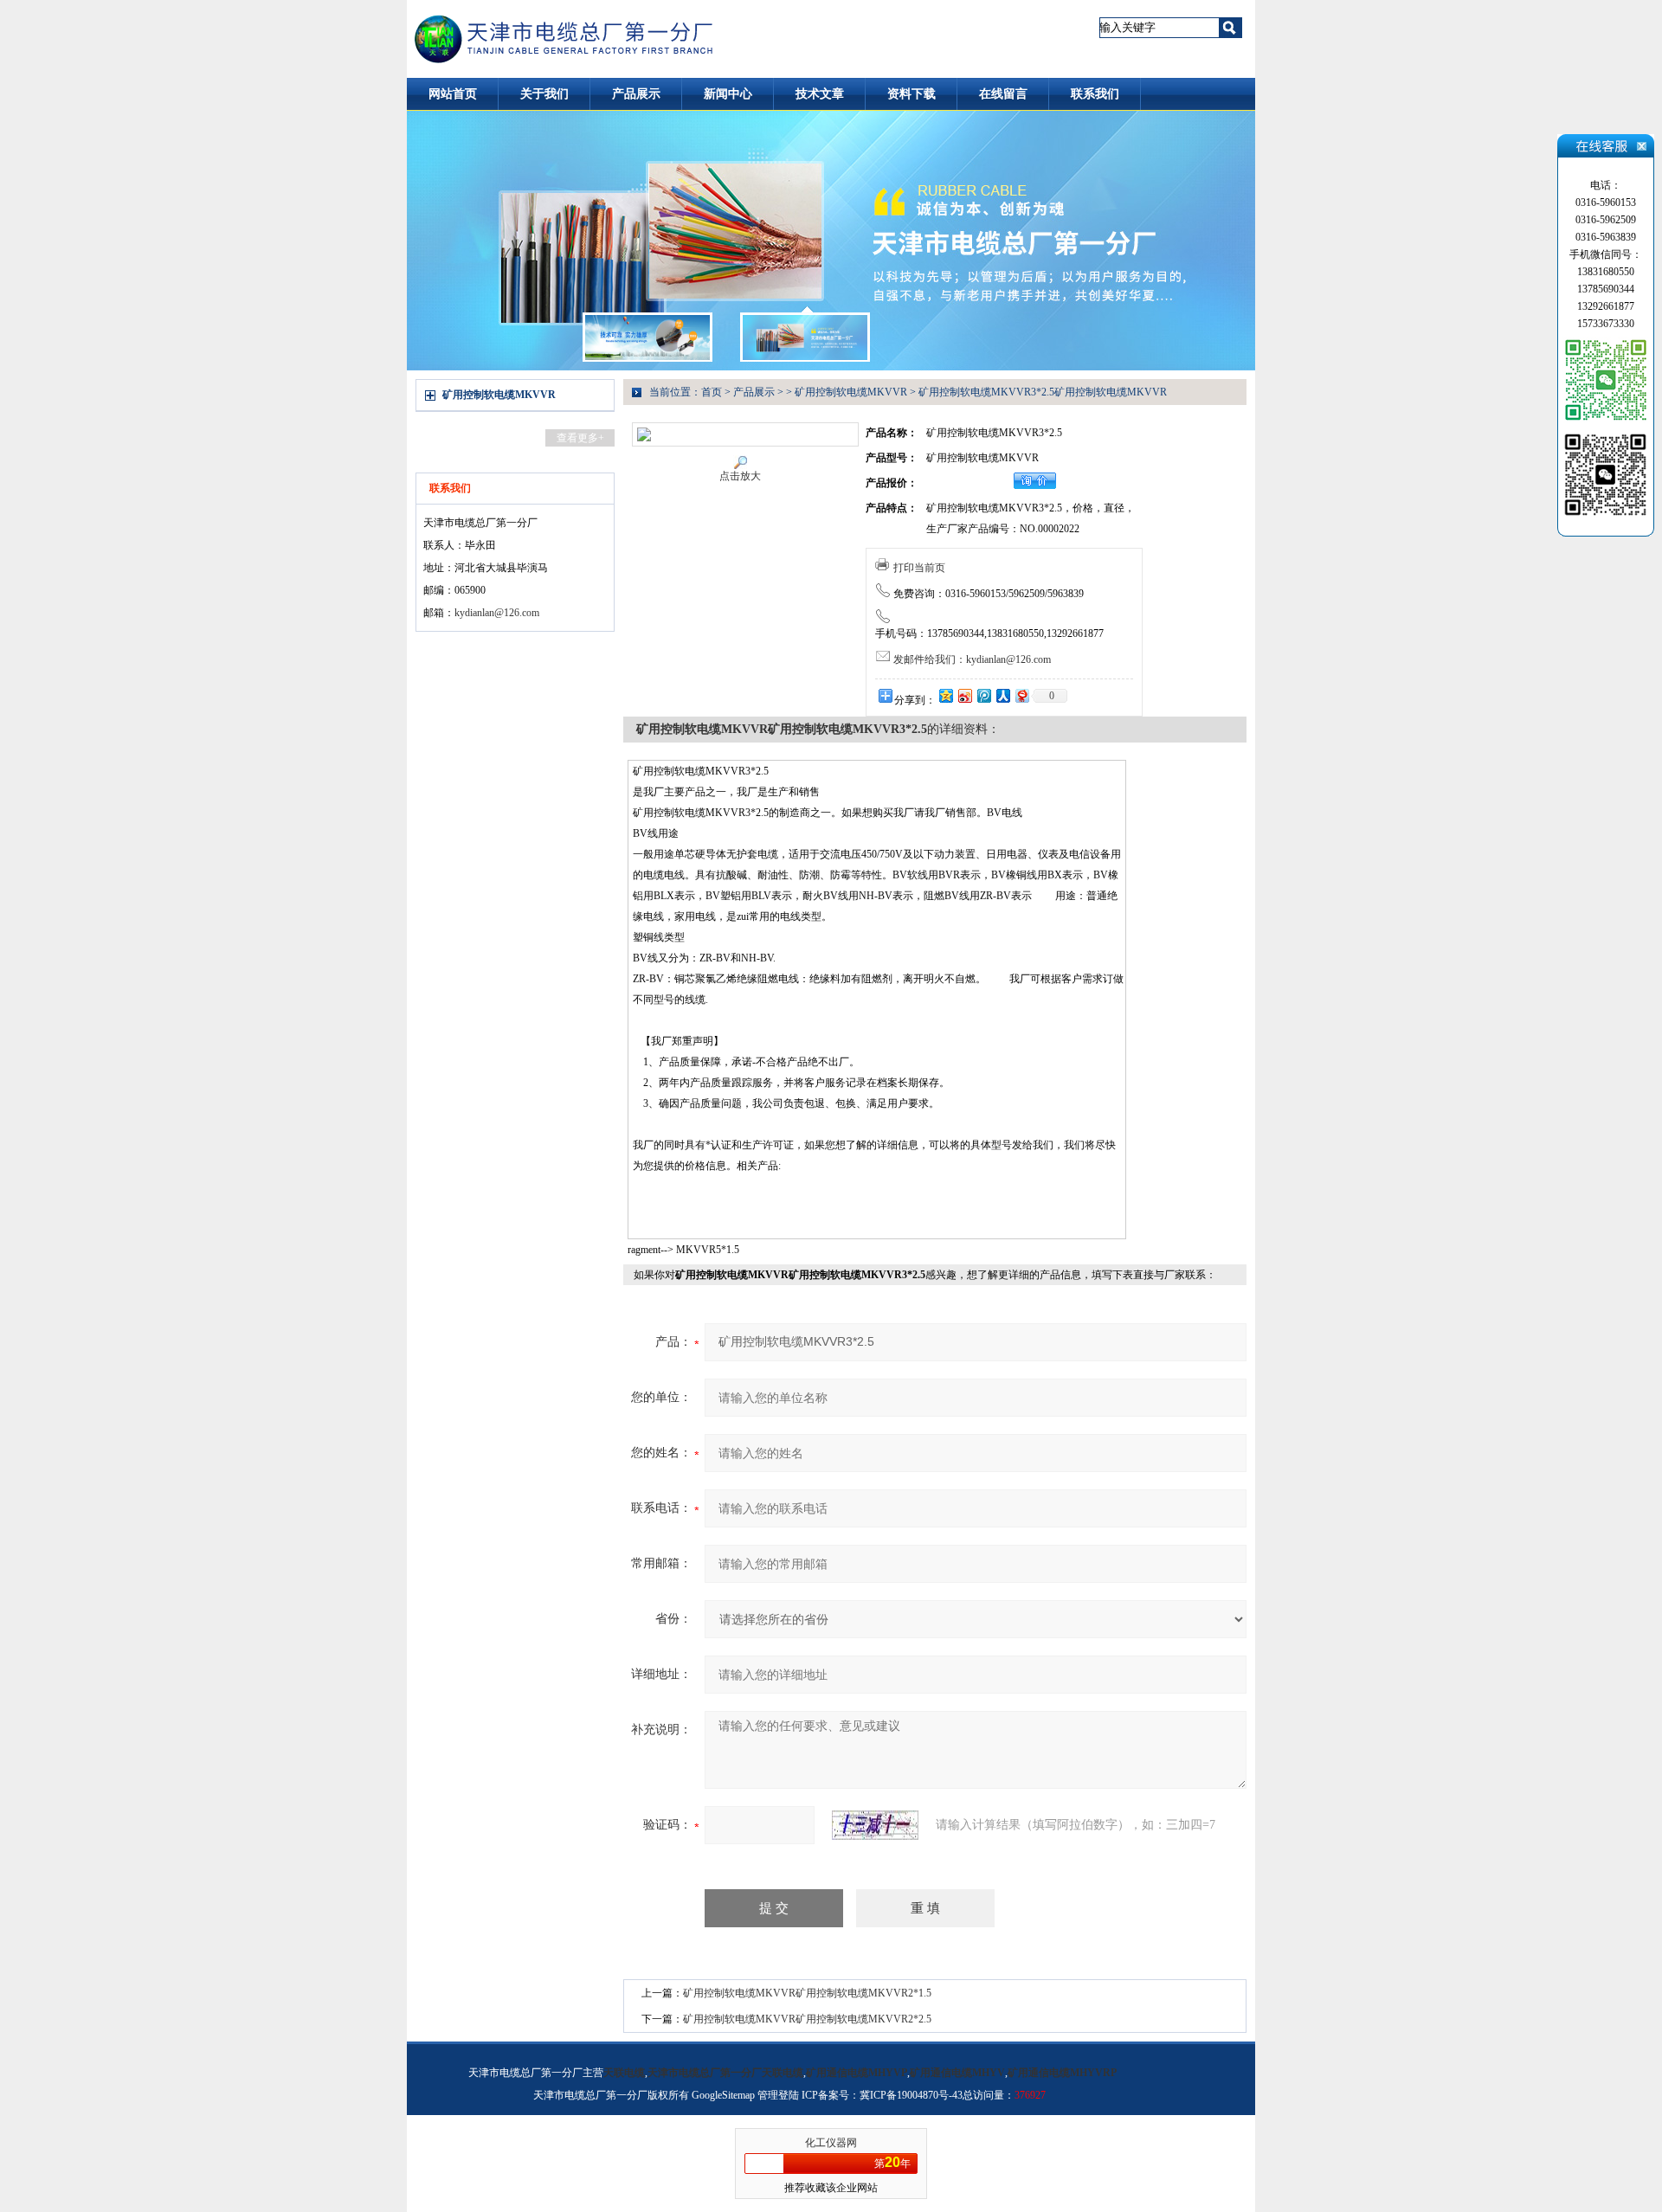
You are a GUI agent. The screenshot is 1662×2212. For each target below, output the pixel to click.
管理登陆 (778, 2095)
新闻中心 (728, 94)
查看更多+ (580, 438)
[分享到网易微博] (1021, 695)
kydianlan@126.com (497, 613)
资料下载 (912, 94)
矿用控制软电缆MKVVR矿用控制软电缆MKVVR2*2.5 (807, 2019)
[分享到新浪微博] (964, 695)
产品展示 (636, 94)
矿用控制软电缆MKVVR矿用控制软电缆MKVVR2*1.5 (807, 1993)
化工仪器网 (831, 2143)
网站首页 (453, 94)
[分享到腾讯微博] (983, 695)
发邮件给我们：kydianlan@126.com (972, 659)
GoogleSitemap (723, 2095)
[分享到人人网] (1002, 695)
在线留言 (1003, 94)
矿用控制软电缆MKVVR (499, 395)
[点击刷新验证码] (875, 1825)
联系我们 (1095, 94)
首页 (712, 392)
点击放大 (740, 476)
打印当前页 (919, 568)
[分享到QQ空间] (945, 695)
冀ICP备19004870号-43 (911, 2095)
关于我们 (544, 94)
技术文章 (820, 94)
